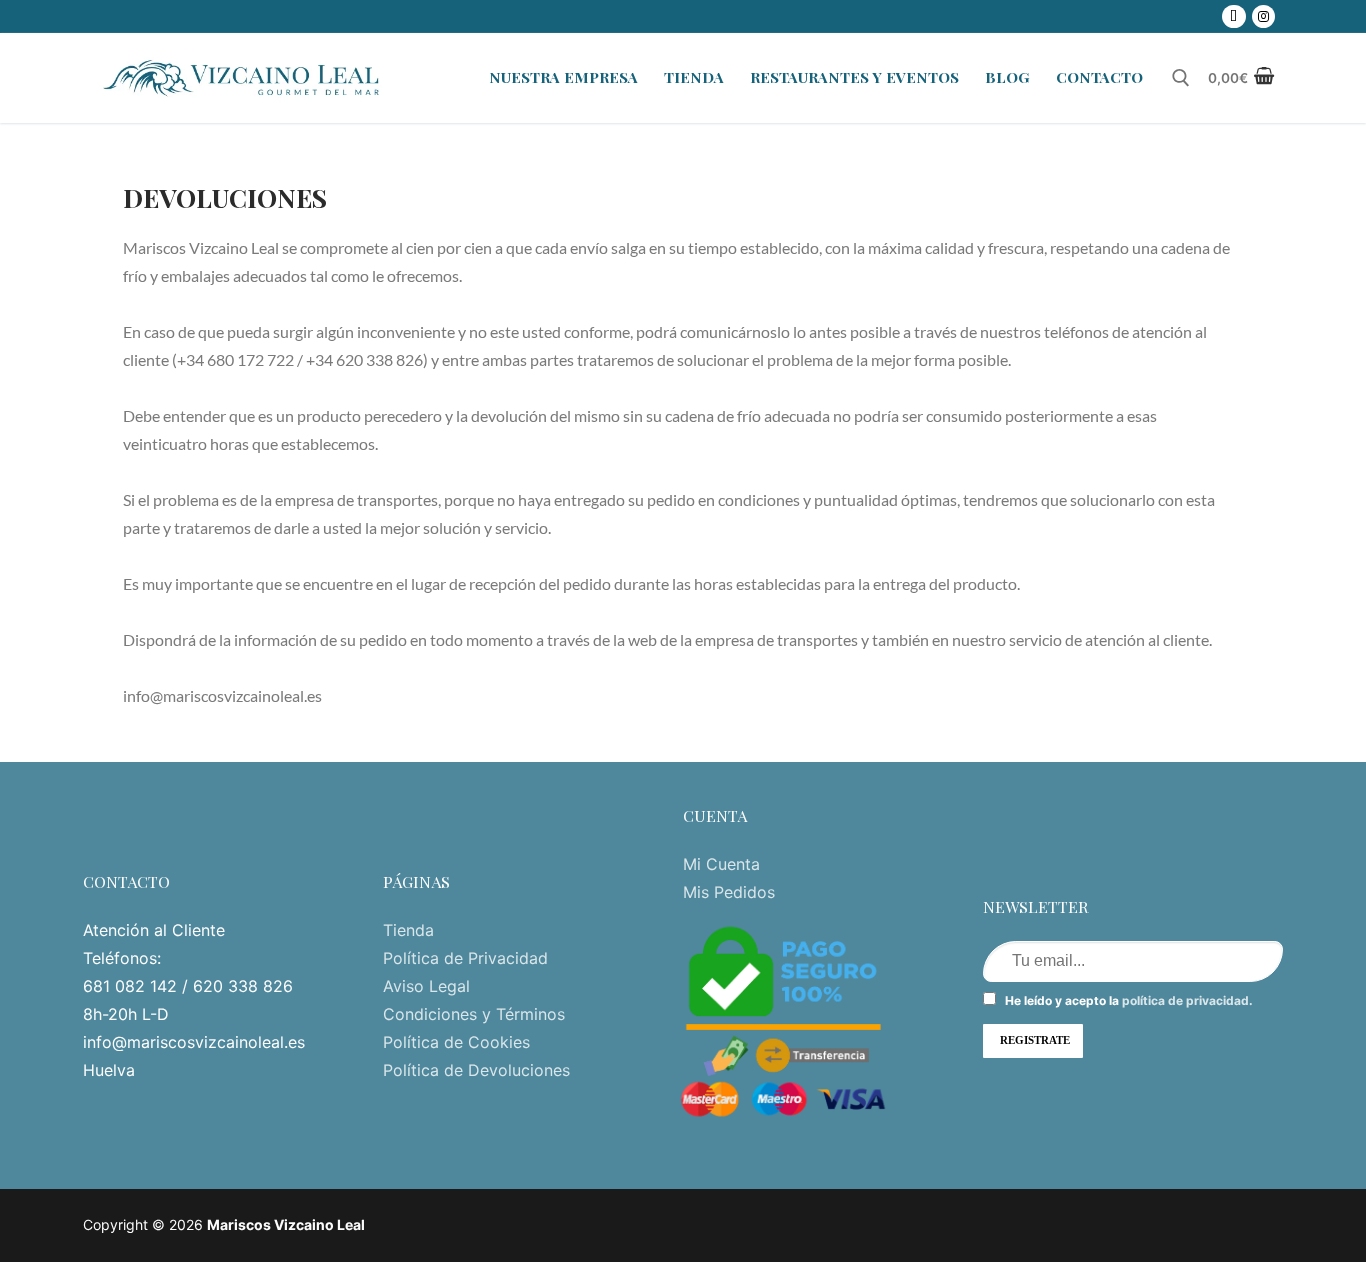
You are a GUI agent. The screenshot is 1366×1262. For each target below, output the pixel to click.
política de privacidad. (1187, 1000)
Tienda (408, 930)
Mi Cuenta (721, 864)
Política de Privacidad (465, 958)
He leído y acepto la (1127, 1000)
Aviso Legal (426, 986)
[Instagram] (1263, 16)
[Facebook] (1233, 16)
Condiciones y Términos (474, 1014)
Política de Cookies (456, 1042)
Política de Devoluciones (476, 1070)
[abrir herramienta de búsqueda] (1181, 78)
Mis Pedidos (729, 892)
